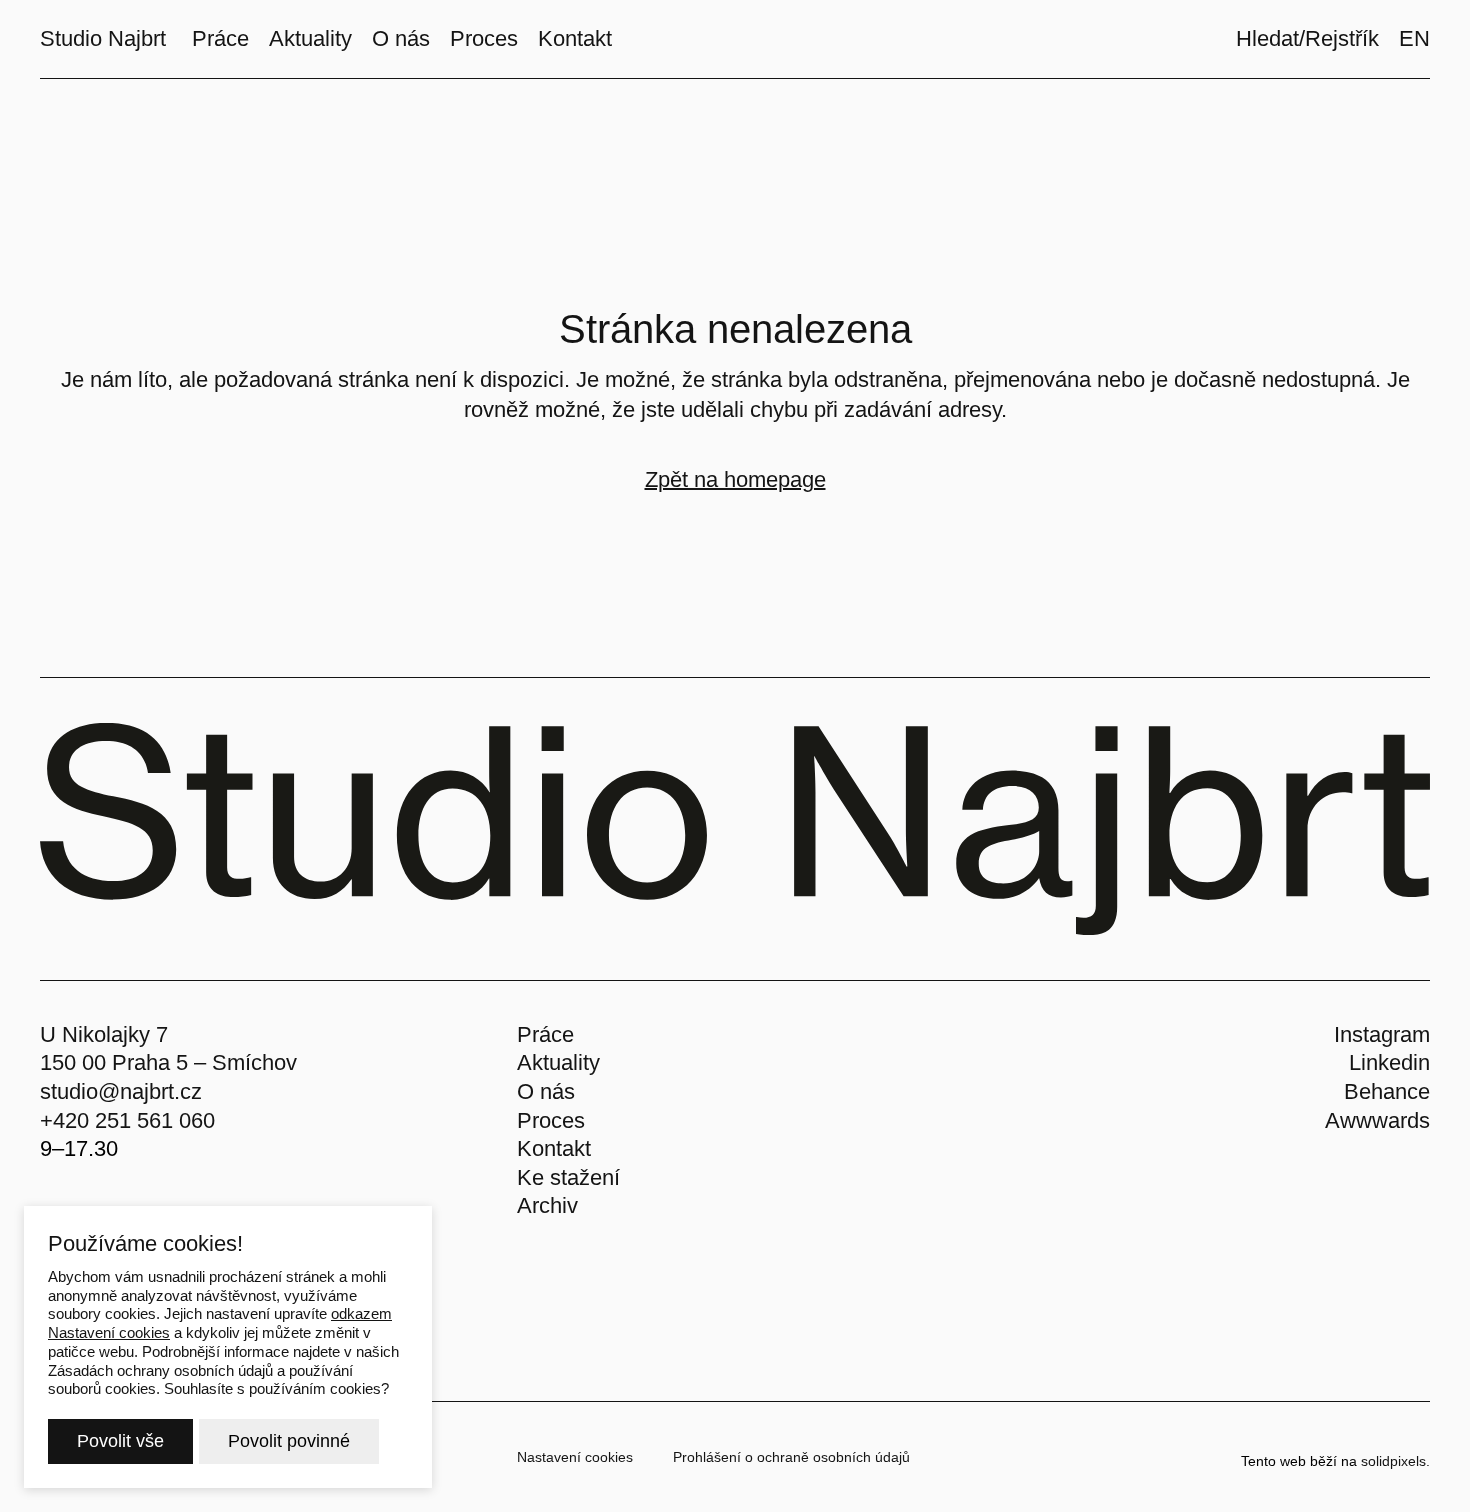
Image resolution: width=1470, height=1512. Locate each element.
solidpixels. (1395, 1461)
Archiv (547, 1205)
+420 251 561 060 (127, 1120)
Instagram (1382, 1034)
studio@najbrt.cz (121, 1091)
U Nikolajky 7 (104, 1034)
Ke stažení (568, 1177)
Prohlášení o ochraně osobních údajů (791, 1457)
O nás (546, 1091)
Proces (551, 1120)
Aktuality (558, 1062)
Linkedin (1389, 1062)
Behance (1387, 1091)
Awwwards (1377, 1120)
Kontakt (554, 1148)
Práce (545, 1034)
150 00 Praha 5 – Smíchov (168, 1062)
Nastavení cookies (575, 1457)
